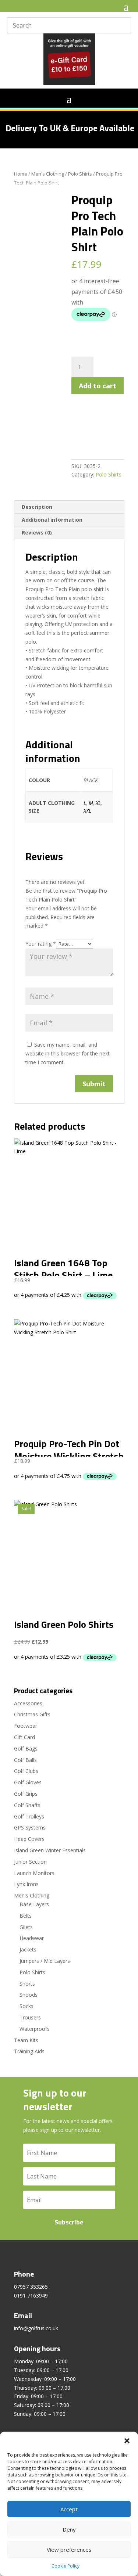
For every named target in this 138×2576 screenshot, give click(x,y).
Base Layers (34, 1904)
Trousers (30, 2017)
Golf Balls (25, 1760)
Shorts (27, 1984)
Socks (26, 2006)
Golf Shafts (27, 1805)
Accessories (28, 1703)
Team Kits (26, 2040)
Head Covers (29, 1839)
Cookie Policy (66, 2566)
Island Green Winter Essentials (50, 1850)
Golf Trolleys (29, 1816)
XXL (87, 811)
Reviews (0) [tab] (37, 533)
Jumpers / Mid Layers (45, 1961)
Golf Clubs (26, 1771)
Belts (26, 1916)
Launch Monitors (34, 1873)
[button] (127, 2441)
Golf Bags (26, 1748)
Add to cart (98, 386)
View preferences (69, 2550)
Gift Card (24, 1737)
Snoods (29, 1995)
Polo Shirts (80, 174)
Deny (69, 2529)
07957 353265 (31, 2287)
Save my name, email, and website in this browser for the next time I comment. (68, 1053)
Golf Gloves (28, 1782)
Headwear (32, 1938)
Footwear (26, 1726)
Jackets (28, 1949)
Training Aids (29, 2051)
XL (98, 803)
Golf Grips (26, 1794)
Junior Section (30, 1862)
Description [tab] (37, 507)
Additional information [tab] (52, 520)
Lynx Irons (26, 1884)
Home (21, 174)
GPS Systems (30, 1827)
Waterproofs (35, 2029)
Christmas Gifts (32, 1714)
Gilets (26, 1927)
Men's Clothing (48, 174)
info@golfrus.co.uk (36, 2328)
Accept (69, 2509)
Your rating (41, 944)
